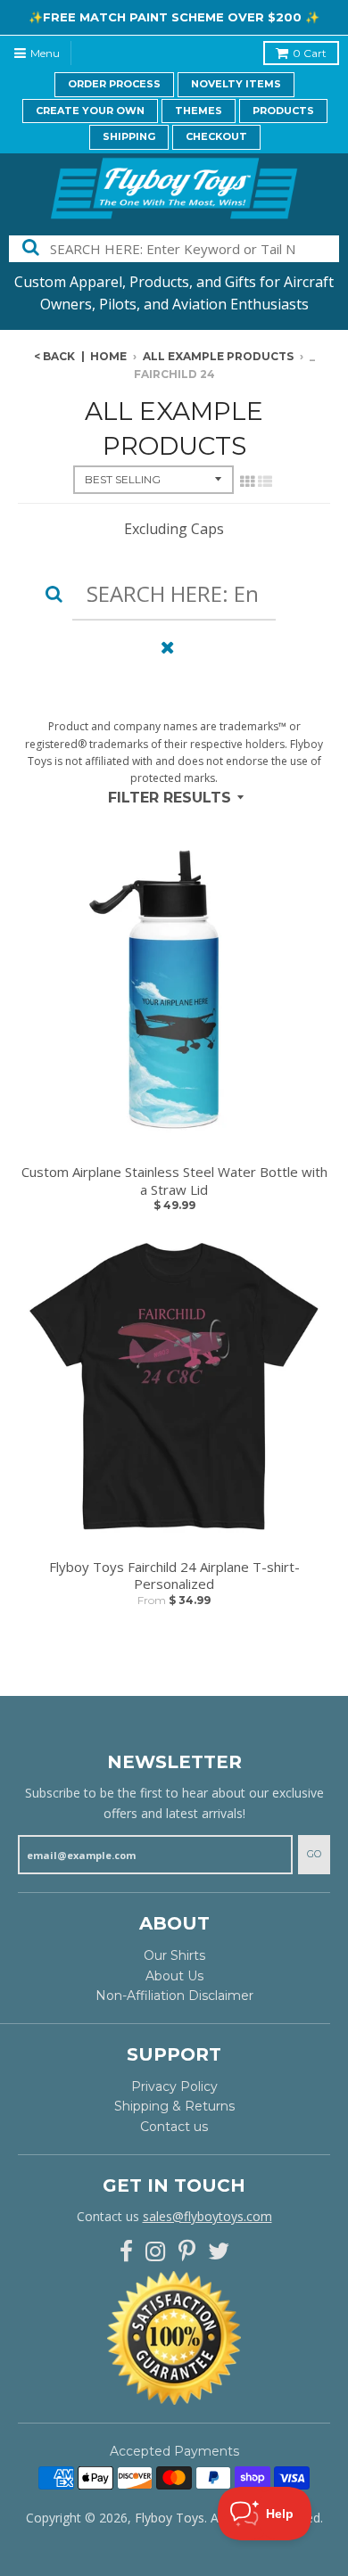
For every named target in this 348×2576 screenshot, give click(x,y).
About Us (174, 1976)
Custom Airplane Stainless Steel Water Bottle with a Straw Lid (174, 1181)
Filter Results (170, 798)
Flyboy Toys (170, 2518)
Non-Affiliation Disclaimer (174, 1996)
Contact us (174, 2127)
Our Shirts (174, 1955)
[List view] (265, 481)
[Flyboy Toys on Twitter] (219, 2252)
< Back (54, 356)
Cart (310, 53)
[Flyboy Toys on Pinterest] (187, 2252)
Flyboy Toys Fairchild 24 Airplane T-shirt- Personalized (174, 1576)
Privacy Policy (174, 2086)
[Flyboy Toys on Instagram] (156, 2252)
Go (314, 1854)
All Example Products (218, 356)
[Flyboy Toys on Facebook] (126, 2252)
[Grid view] (247, 481)
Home (108, 356)
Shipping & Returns (174, 2106)
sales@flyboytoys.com (207, 2216)
